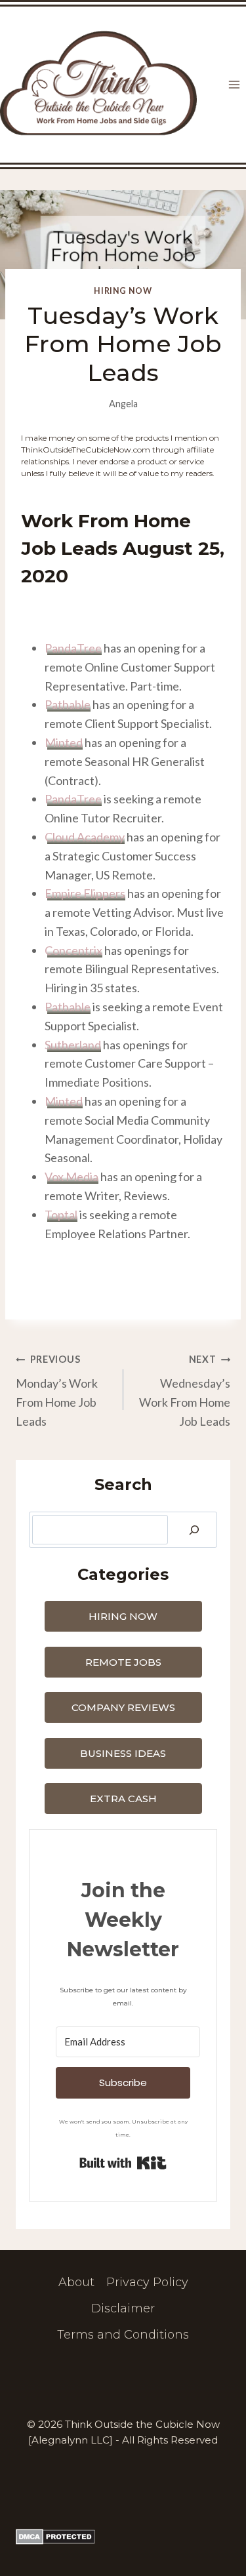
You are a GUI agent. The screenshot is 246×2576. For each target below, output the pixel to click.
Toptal (61, 1215)
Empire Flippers (85, 893)
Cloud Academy (85, 837)
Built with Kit (123, 2163)
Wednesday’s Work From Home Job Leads (185, 1391)
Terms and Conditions (123, 2335)
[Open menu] (234, 85)
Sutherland (73, 1045)
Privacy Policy (147, 2283)
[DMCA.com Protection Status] (123, 2537)
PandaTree (73, 648)
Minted (64, 1101)
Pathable (68, 704)
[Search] (194, 1530)
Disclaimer (123, 2308)
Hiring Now (123, 291)
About (76, 2283)
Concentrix (73, 950)
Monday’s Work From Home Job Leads (57, 1391)
